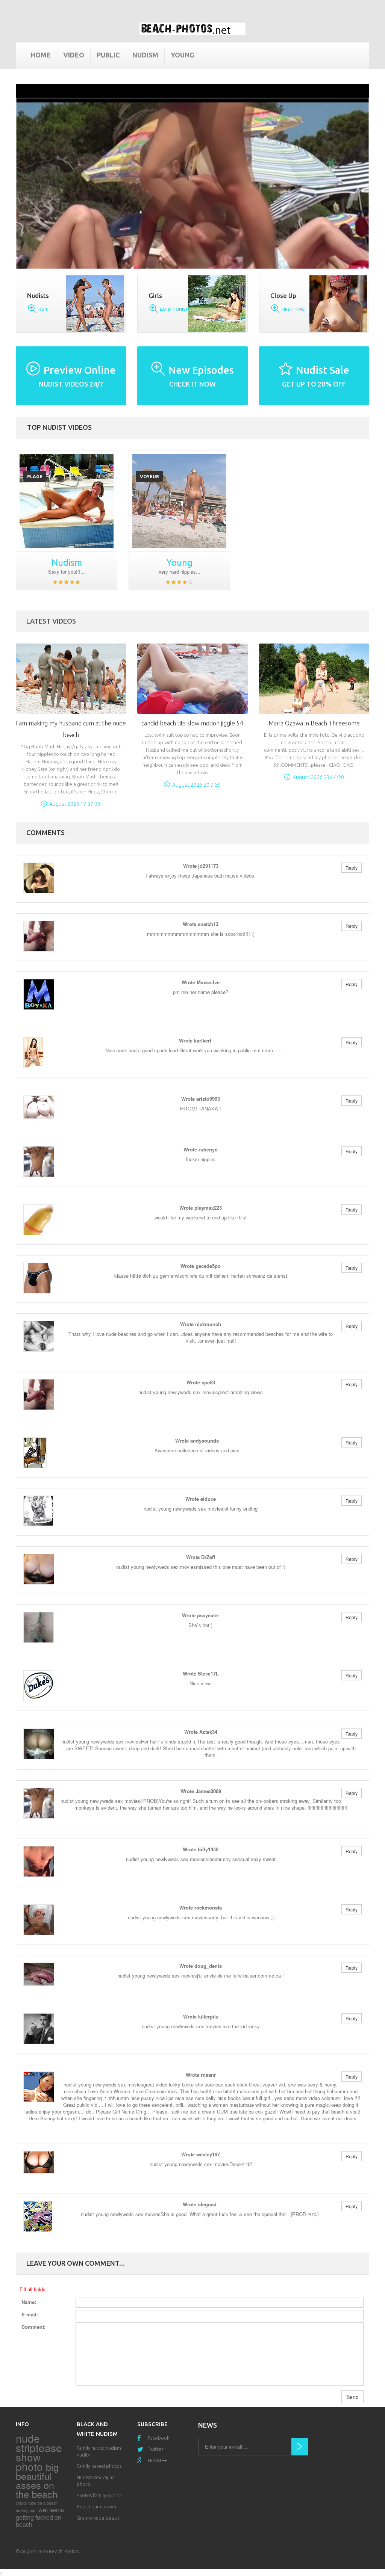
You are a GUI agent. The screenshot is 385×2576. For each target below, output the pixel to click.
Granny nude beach (98, 2518)
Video (74, 55)
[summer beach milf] (179, 501)
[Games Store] (192, 29)
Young (183, 55)
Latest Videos (51, 621)
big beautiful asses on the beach (37, 2480)
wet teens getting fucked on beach (40, 2517)
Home (41, 55)
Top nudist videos (59, 427)
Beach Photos (64, 2551)
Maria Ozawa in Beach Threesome (314, 723)
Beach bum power (97, 2507)
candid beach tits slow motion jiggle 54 (192, 723)
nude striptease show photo (39, 2452)
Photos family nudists (99, 2495)
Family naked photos (99, 2466)
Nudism (145, 55)
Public (108, 55)
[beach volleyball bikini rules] (67, 501)
